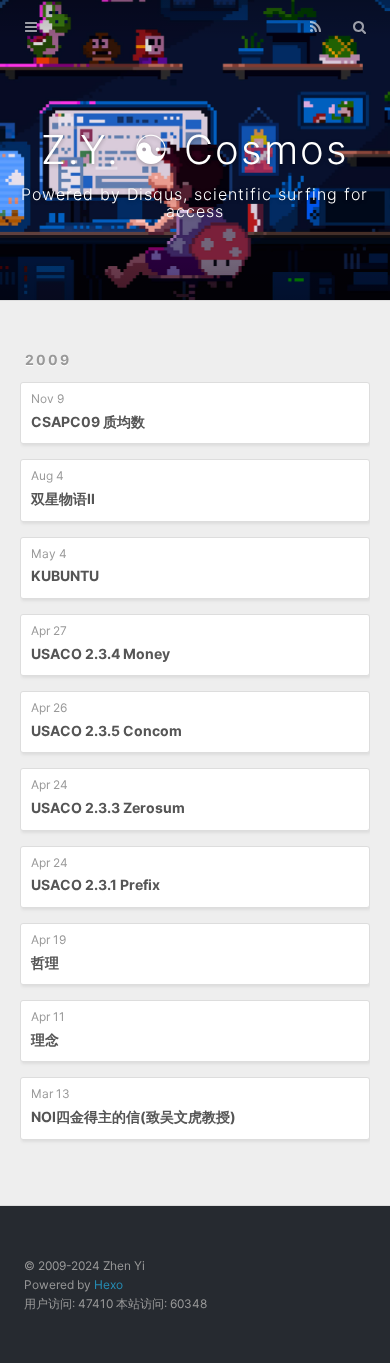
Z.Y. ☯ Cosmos (195, 149)
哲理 (45, 962)
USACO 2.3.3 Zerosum (108, 807)
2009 (48, 359)
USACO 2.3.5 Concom (106, 730)
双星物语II (63, 498)
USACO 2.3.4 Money (100, 653)
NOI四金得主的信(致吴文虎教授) (133, 1116)
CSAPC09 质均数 (88, 421)
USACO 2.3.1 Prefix (95, 884)
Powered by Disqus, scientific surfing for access (194, 202)
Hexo (108, 1284)
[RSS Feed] (315, 27)
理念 (45, 1039)
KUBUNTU (65, 575)
